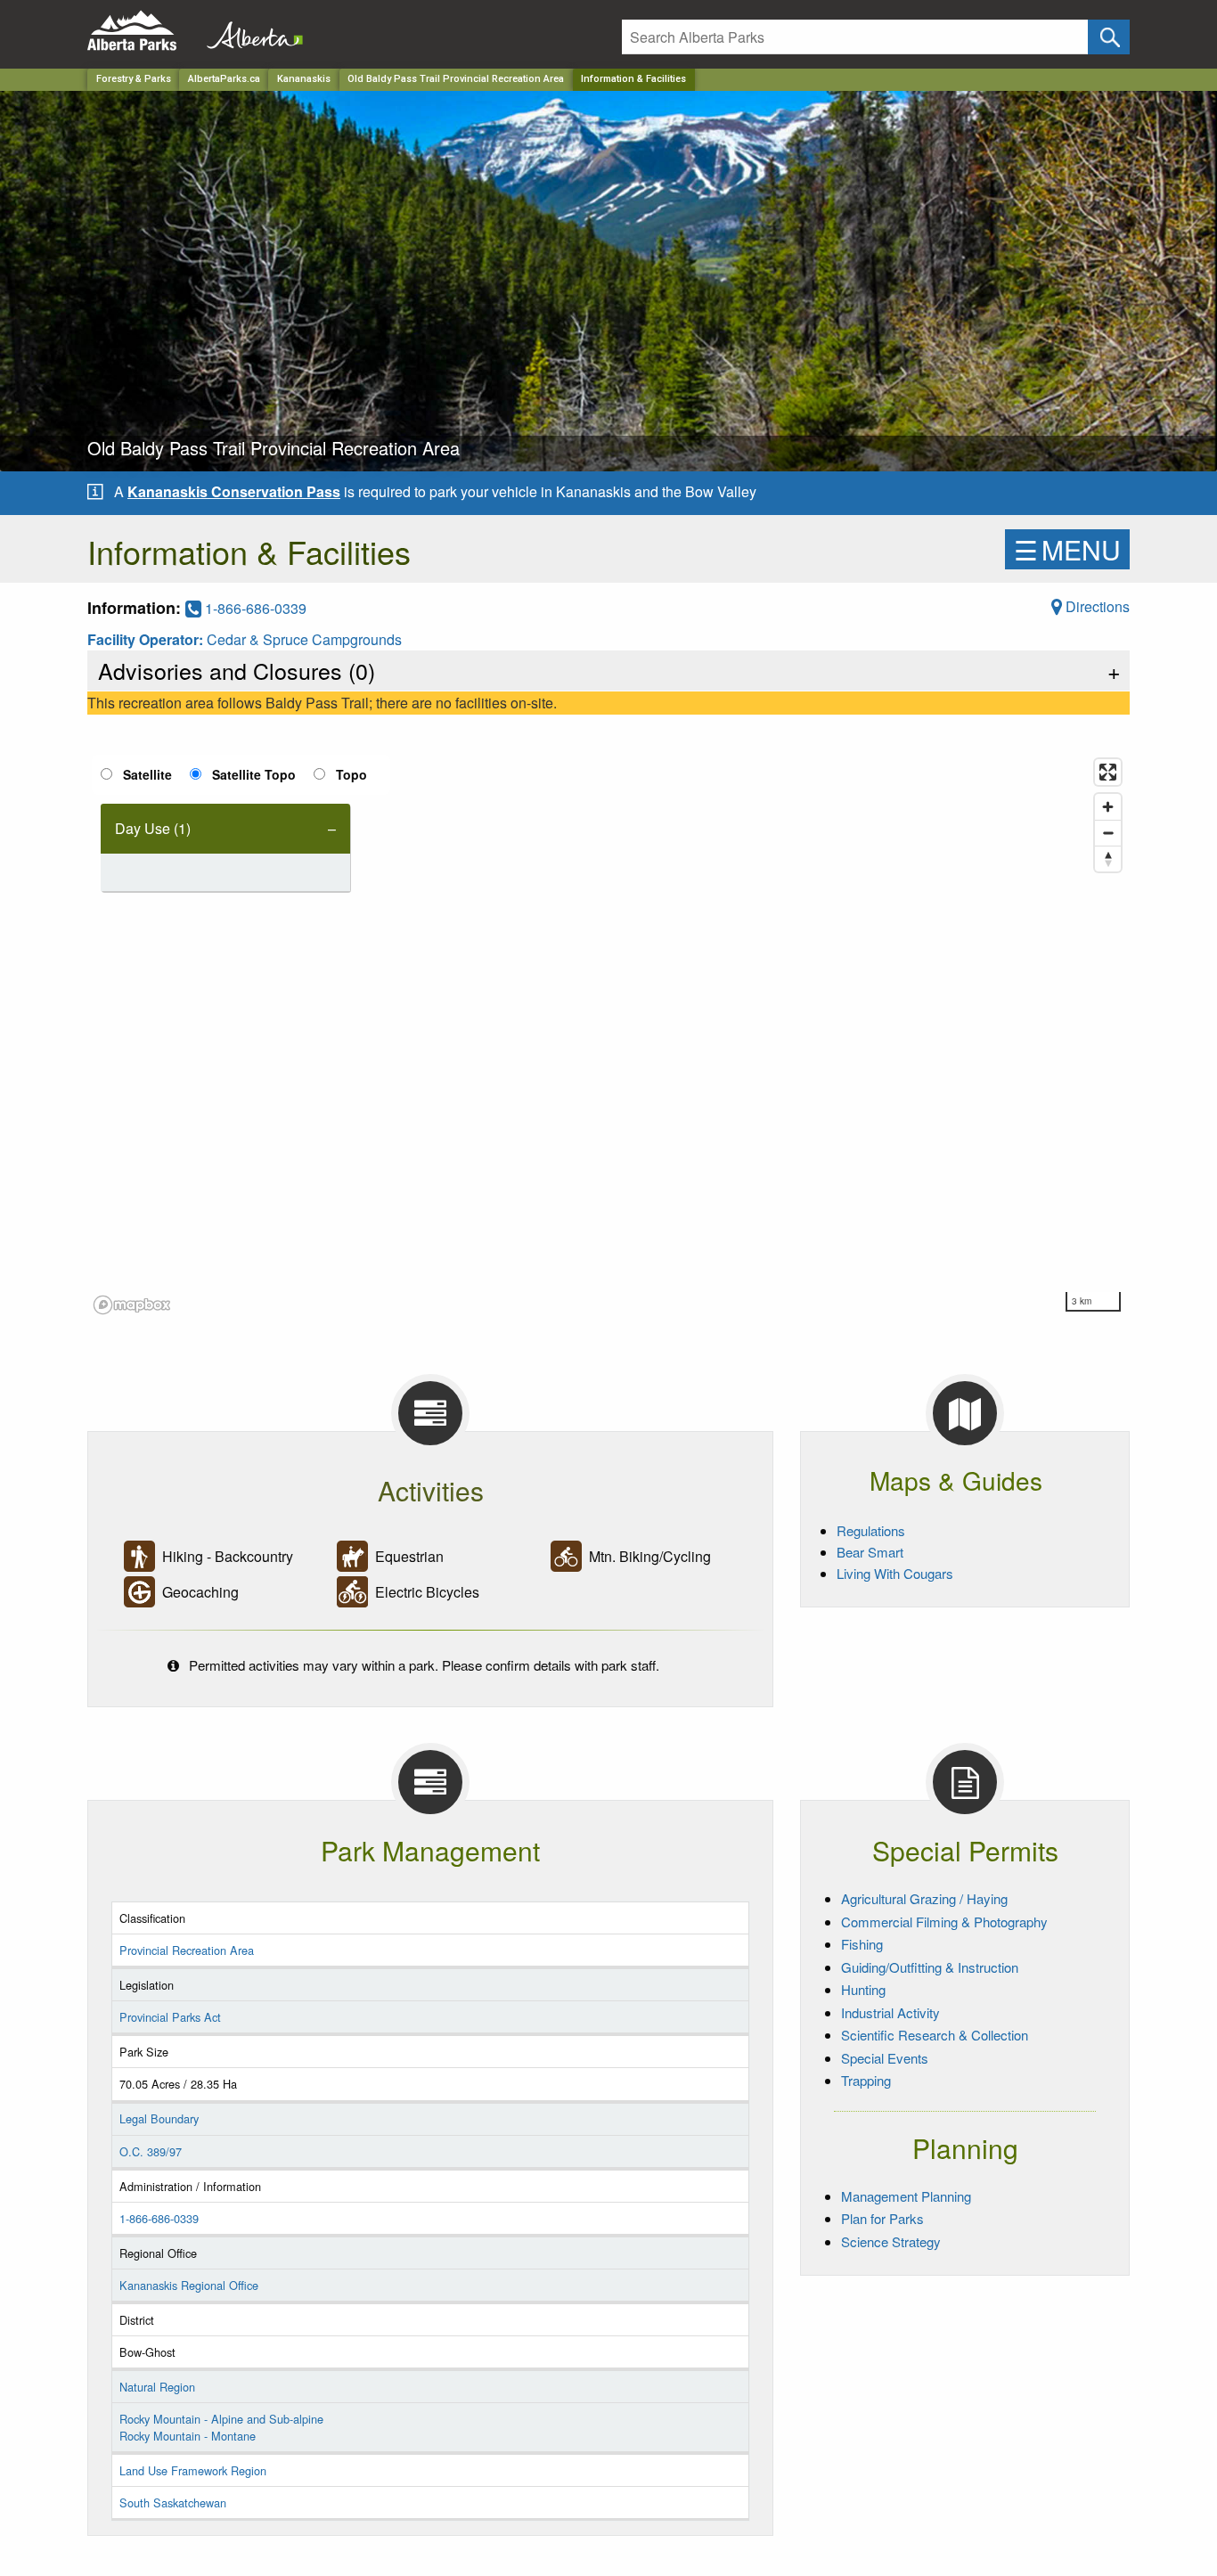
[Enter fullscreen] (1108, 772)
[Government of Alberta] (249, 31)
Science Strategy (891, 2241)
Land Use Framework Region (193, 2470)
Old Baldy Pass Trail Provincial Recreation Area (456, 79)
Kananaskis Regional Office (189, 2285)
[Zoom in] (1108, 807)
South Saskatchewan (173, 2502)
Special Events (885, 2058)
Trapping (866, 2080)
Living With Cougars (895, 1573)
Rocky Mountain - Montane (188, 2436)
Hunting (863, 1989)
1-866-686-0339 (254, 608)
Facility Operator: (147, 639)
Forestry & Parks (134, 79)
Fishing (862, 1944)
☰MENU (1067, 549)
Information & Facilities (633, 79)
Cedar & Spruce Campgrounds (304, 639)
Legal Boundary (159, 2118)
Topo (351, 774)
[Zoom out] (1108, 833)
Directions (1096, 606)
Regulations (871, 1530)
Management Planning (906, 2196)
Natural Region (157, 2387)
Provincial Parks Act (170, 2017)
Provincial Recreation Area (187, 1950)
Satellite (147, 774)
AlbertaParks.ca (224, 79)
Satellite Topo (254, 774)
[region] (608, 1035)
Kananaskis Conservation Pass (234, 491)
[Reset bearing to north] (1108, 859)
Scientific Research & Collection (935, 2035)
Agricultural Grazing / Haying (924, 1898)
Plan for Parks (882, 2218)
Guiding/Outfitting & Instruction (930, 1967)
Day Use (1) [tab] (153, 828)
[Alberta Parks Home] (143, 31)
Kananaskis (304, 79)
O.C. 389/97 (151, 2151)
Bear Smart (870, 1552)
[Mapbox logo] (132, 1305)
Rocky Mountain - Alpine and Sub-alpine (221, 2419)
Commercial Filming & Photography (944, 1922)
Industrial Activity (890, 2012)
